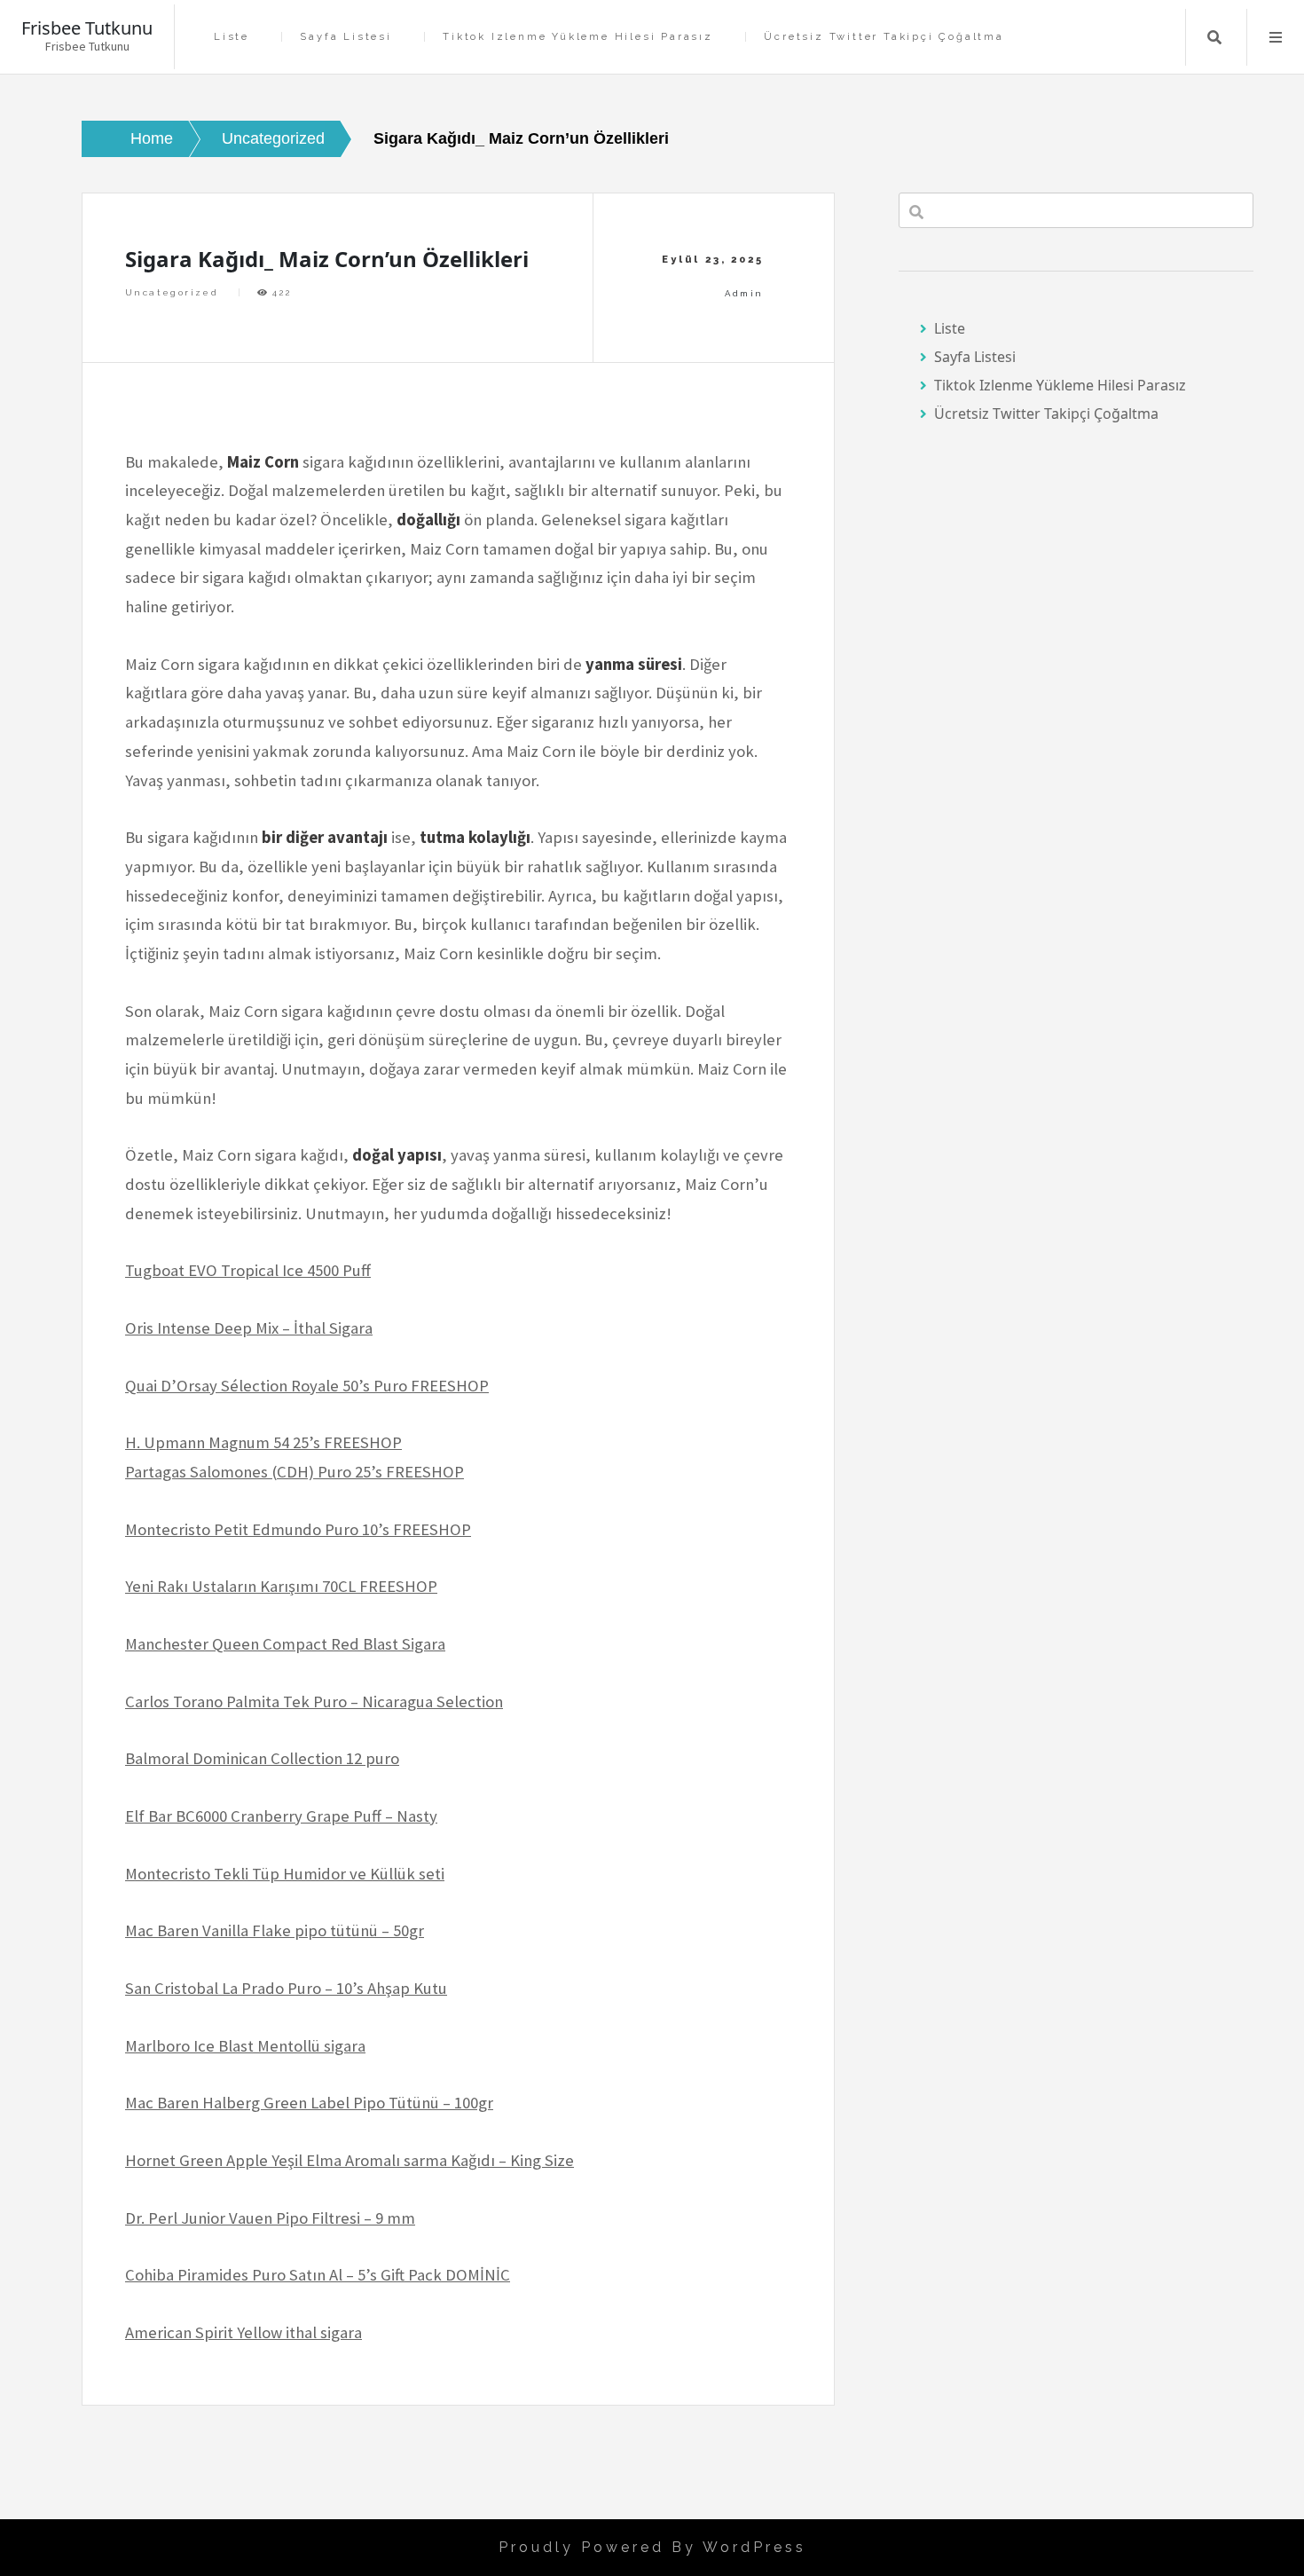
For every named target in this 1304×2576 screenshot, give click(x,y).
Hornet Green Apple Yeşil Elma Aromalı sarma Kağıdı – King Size (350, 2160)
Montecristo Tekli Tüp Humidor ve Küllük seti (285, 1874)
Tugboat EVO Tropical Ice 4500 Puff (248, 1270)
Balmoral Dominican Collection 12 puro (262, 1758)
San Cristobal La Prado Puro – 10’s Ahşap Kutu (286, 1988)
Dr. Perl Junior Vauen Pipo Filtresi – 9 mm (270, 2218)
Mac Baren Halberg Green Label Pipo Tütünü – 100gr (309, 2103)
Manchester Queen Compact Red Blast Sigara (285, 1644)
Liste (232, 37)
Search (1214, 37)
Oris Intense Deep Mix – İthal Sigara (249, 1328)
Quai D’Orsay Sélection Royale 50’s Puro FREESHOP (307, 1386)
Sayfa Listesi (346, 37)
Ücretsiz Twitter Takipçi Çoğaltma (884, 37)
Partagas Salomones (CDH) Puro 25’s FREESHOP (295, 1472)
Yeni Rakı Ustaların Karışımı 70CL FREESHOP (281, 1586)
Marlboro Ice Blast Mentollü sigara (245, 2046)
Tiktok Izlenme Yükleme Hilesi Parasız (578, 37)
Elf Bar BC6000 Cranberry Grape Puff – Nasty (281, 1816)
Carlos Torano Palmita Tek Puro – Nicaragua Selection (314, 1702)
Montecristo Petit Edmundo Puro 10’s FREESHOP (298, 1529)
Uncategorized (172, 292)
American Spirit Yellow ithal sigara (244, 2332)
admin (744, 293)
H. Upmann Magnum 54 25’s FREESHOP (263, 1442)
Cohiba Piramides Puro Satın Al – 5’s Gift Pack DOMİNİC (318, 2275)
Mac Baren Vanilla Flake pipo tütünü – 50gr (275, 1930)
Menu (1276, 37)
